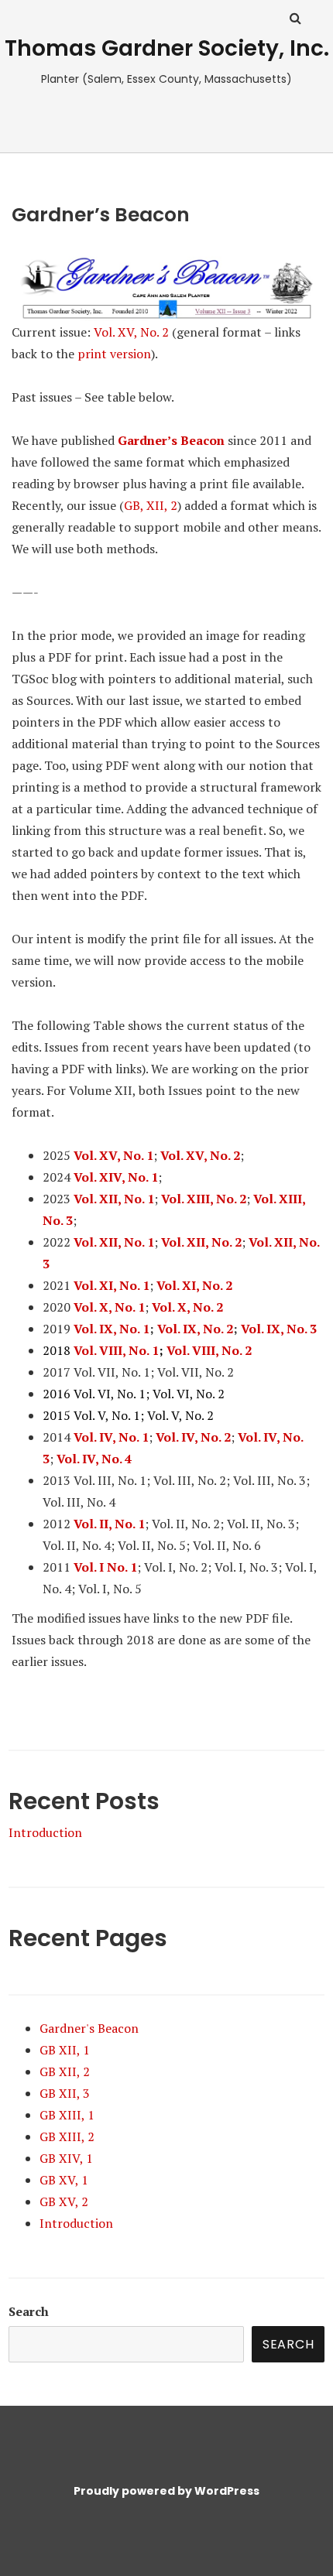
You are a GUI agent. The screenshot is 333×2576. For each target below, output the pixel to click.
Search (29, 2311)
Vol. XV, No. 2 (131, 332)
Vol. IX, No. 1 (112, 1329)
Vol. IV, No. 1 (111, 1437)
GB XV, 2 (64, 2201)
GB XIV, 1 (66, 2158)
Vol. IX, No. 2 (195, 1329)
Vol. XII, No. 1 (114, 1199)
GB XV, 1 (64, 2180)
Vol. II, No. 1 (109, 1524)
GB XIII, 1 (67, 2115)
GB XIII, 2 (67, 2136)
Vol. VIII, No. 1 (116, 1350)
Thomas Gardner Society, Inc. (167, 48)
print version (114, 354)
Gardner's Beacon (89, 2028)
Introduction (45, 1832)
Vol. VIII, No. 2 (209, 1350)
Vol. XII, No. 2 (201, 1242)
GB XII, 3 (65, 2093)
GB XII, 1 (65, 2050)
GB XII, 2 (65, 2071)
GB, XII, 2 (151, 505)
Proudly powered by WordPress (166, 2491)
